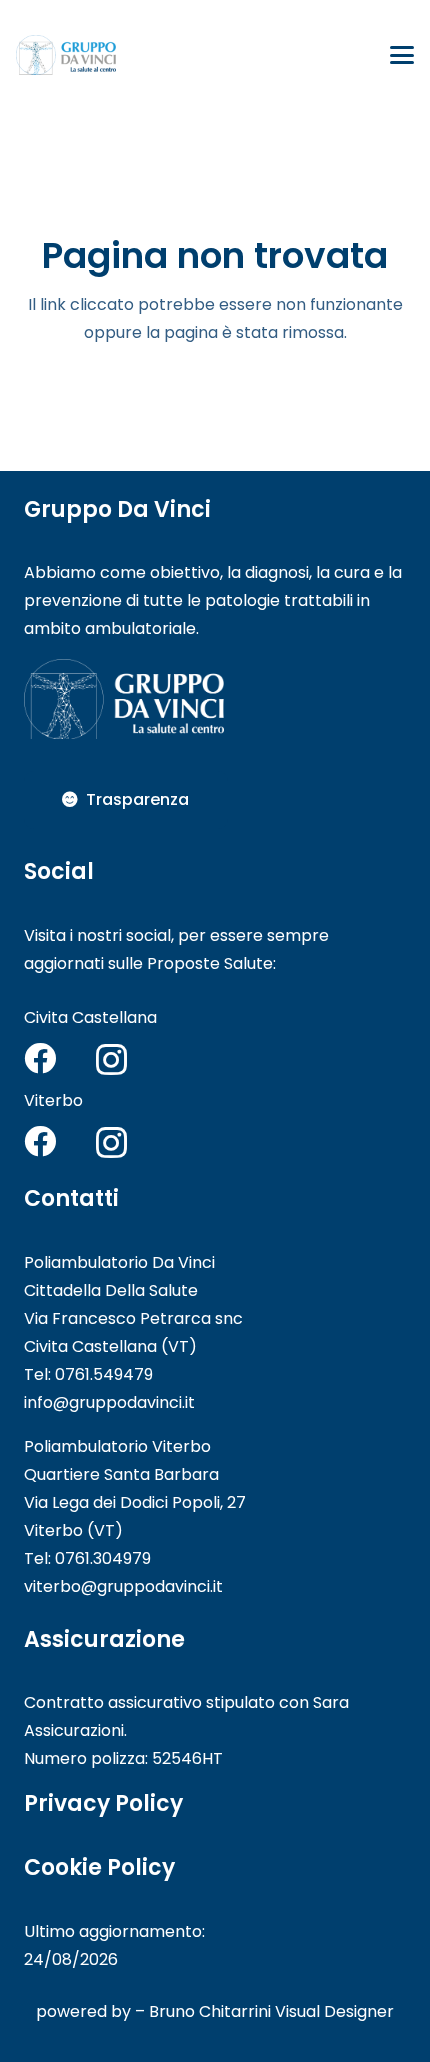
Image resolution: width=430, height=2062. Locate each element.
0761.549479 (104, 1374)
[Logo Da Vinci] (66, 55)
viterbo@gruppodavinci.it (123, 1586)
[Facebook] (40, 1058)
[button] (402, 55)
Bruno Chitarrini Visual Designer (271, 2011)
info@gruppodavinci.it (109, 1402)
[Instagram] (111, 1059)
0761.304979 (103, 1558)
